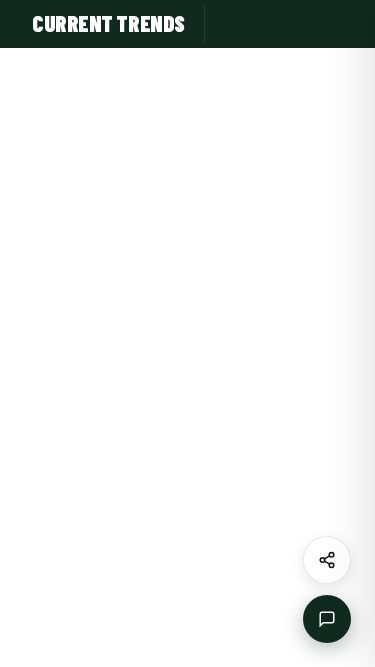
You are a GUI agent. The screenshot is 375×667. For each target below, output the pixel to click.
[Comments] (327, 619)
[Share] (327, 560)
